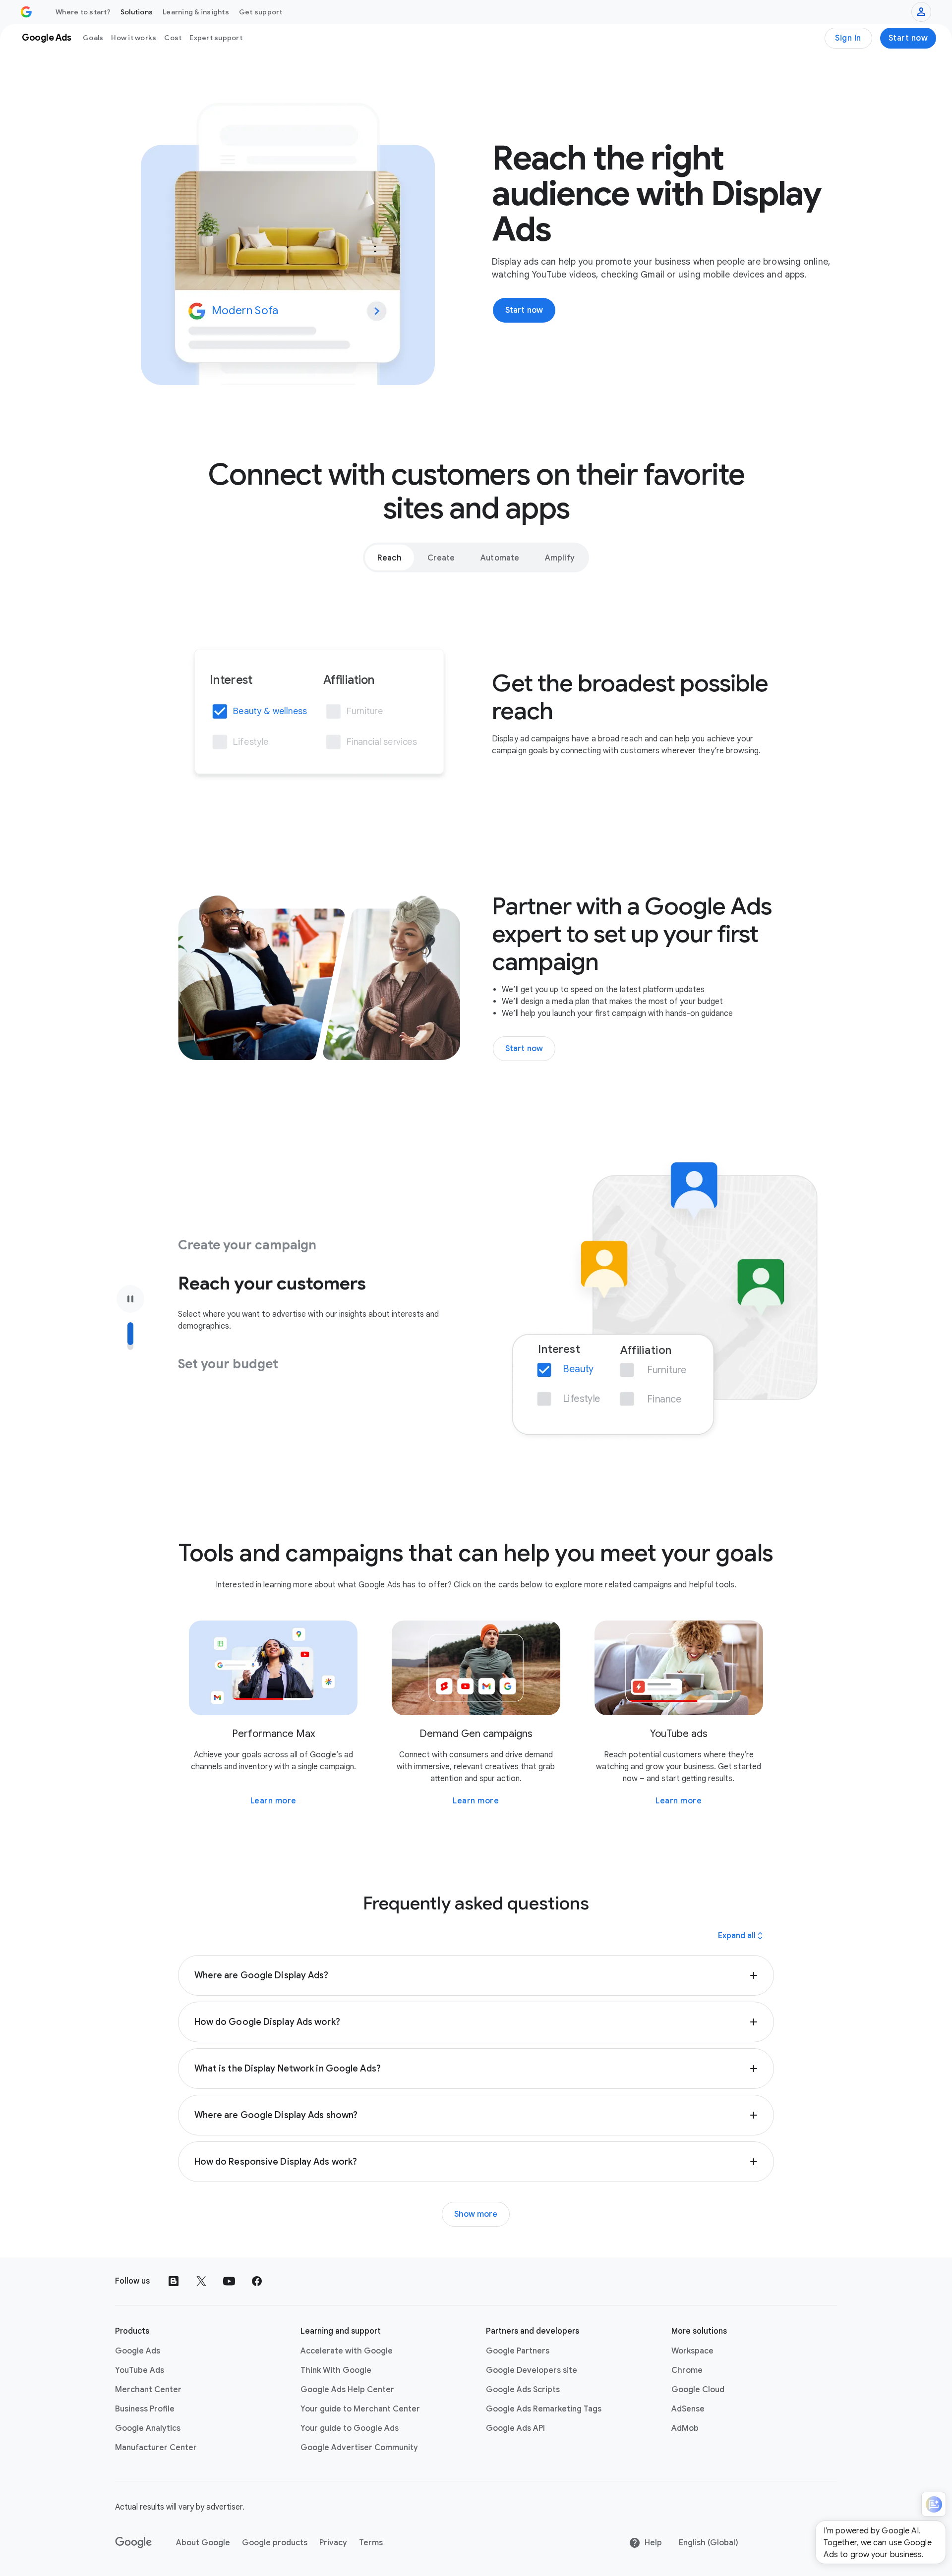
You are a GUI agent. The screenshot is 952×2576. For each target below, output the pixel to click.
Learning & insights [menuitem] (196, 12)
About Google (203, 2543)
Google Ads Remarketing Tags (544, 2409)
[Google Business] (26, 12)
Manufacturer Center (156, 2448)
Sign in (848, 38)
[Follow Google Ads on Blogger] (174, 2281)
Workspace (692, 2351)
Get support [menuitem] (261, 12)
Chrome (687, 2370)
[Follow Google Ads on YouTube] (229, 2281)
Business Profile (145, 2409)
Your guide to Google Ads (350, 2428)
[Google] (134, 2543)
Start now (908, 38)
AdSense (688, 2409)
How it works (134, 38)
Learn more (273, 1801)
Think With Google (336, 2370)
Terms (371, 2543)
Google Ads (138, 2351)
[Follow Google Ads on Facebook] (257, 2281)
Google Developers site (532, 2370)
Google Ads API (515, 2428)
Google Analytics (148, 2428)
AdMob (685, 2428)
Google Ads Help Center (347, 2390)
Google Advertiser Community (359, 2448)
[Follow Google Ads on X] (201, 2281)
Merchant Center (148, 2390)
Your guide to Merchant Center (360, 2409)
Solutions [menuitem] (137, 12)
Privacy (333, 2543)
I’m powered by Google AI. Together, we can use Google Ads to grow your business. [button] (878, 2543)
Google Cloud (698, 2390)
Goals (93, 38)
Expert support (216, 38)
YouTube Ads (140, 2370)
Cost (173, 38)
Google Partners (518, 2351)
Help (653, 2543)
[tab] (389, 558)
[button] (476, 1975)
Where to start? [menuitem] (83, 12)
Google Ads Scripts (523, 2390)
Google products (275, 2543)
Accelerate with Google (347, 2351)
